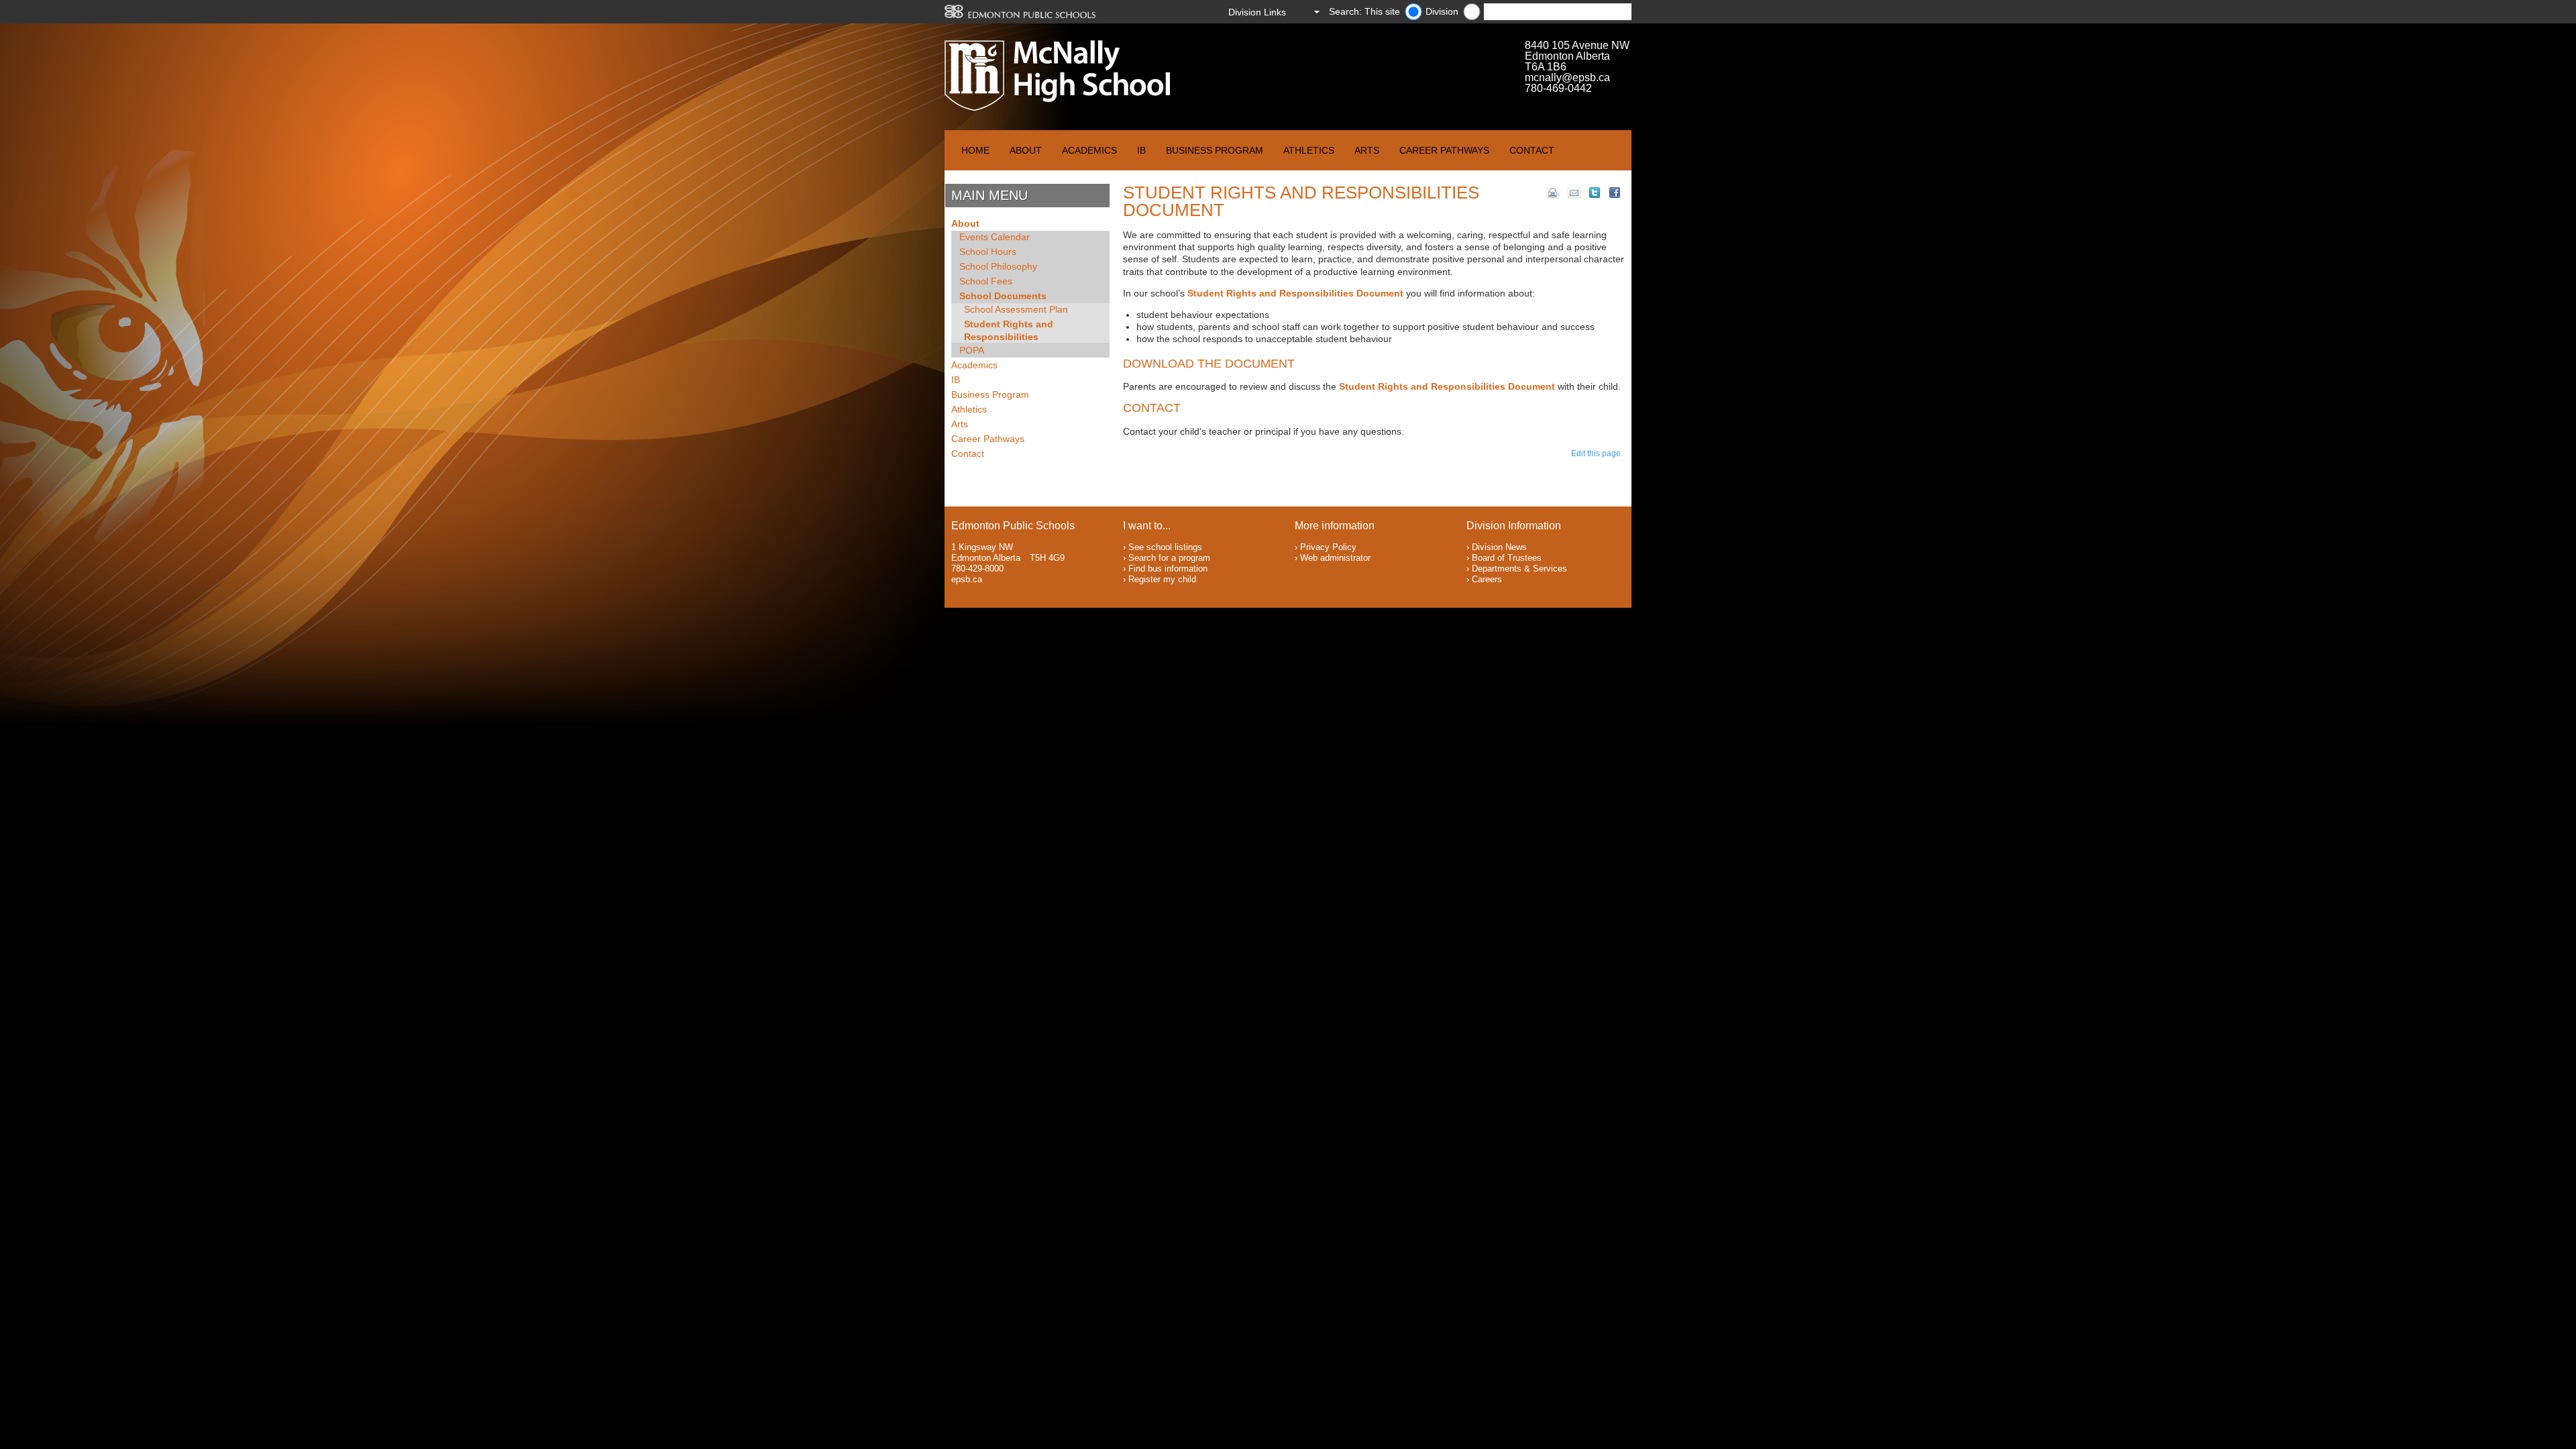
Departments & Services (1519, 569)
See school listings (1165, 547)
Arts (1367, 150)
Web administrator (1335, 558)
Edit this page (1598, 453)
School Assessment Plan (1016, 309)
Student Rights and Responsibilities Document (1295, 293)
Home (975, 150)
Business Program (1215, 150)
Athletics (1309, 150)
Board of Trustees (1507, 558)
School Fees (986, 281)
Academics (1089, 150)
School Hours (988, 252)
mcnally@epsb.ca (1567, 77)
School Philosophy (998, 266)
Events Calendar (995, 237)
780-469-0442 (1558, 88)
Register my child (1162, 579)
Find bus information (1168, 569)
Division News (1499, 547)
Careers (1487, 579)
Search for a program (1169, 558)
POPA (972, 350)
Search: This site (1364, 11)
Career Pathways (1444, 150)
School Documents (1003, 296)
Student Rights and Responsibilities (1009, 330)
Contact (1532, 150)
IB (1141, 150)
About (1026, 150)
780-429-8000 (977, 569)
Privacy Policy (1328, 547)
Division (1442, 11)
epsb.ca (967, 579)
